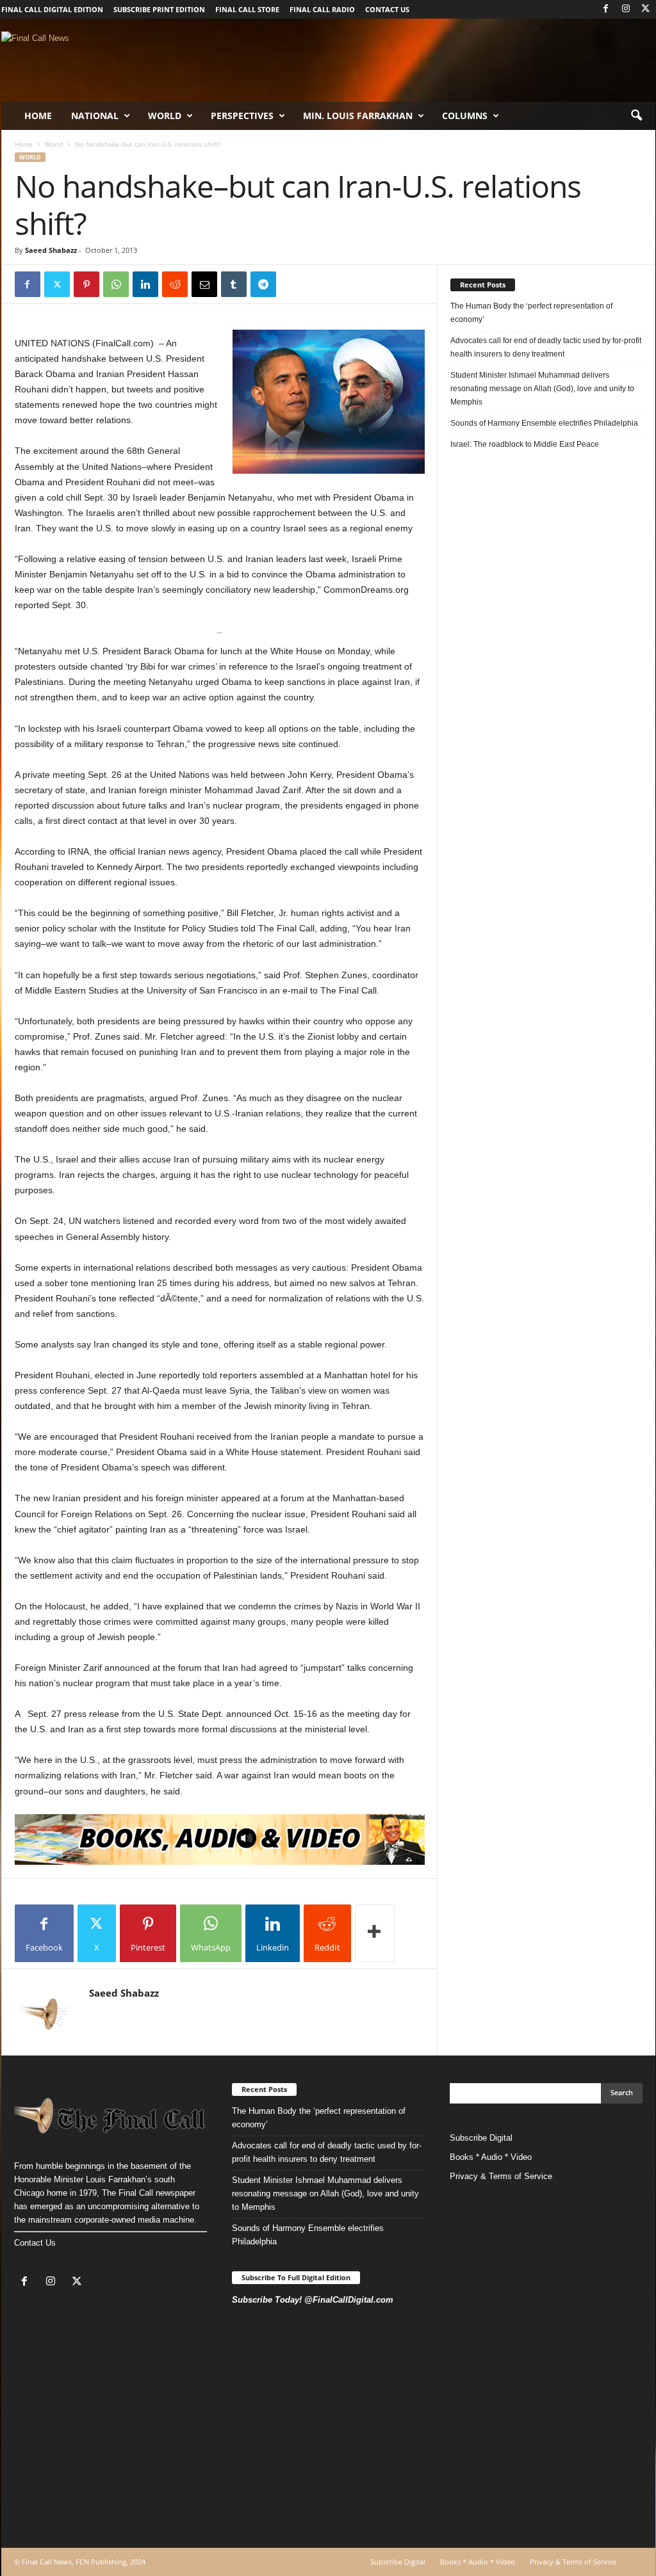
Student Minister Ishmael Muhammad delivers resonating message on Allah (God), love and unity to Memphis (542, 389)
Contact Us (35, 2243)
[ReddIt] (175, 284)
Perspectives (242, 116)
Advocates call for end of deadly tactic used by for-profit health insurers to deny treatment (546, 347)
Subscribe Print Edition (159, 9)
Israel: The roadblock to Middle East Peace (525, 444)
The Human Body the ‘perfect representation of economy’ (531, 313)
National (95, 116)
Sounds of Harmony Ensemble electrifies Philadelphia (545, 423)
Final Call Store (247, 9)
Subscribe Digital (481, 2138)
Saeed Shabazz (51, 250)
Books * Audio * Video (491, 2157)
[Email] (204, 284)
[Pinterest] (86, 284)
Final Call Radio (322, 9)
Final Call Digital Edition (52, 9)
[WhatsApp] (116, 284)
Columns (465, 116)
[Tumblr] (234, 284)
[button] (636, 116)
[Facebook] (606, 9)
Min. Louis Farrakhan (358, 116)
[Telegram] (263, 284)
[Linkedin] (145, 284)
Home (38, 116)
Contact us (387, 9)
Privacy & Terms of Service (501, 2176)
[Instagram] (626, 9)
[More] (375, 1933)
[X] (646, 9)
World (165, 116)
